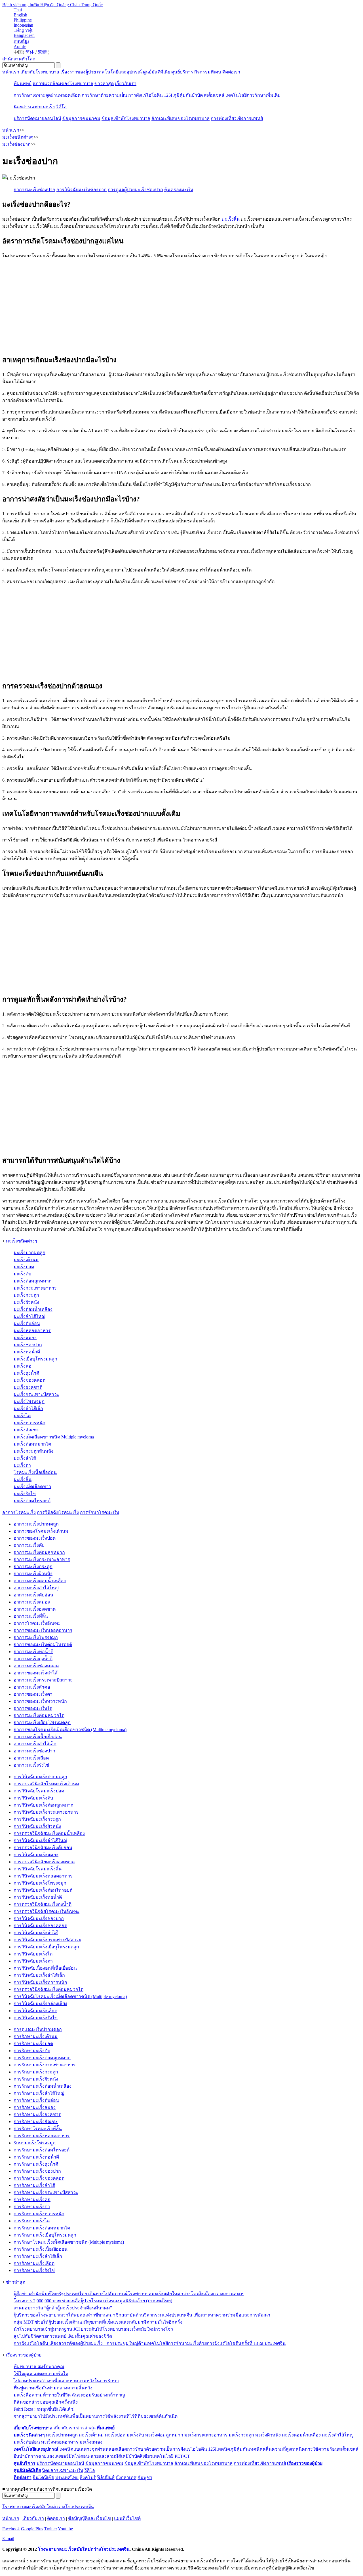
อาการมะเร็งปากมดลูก (36, 1524)
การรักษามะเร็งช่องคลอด (39, 2178)
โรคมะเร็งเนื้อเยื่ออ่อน (35, 1472)
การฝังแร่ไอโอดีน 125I (150, 95)
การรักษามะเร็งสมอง (35, 2107)
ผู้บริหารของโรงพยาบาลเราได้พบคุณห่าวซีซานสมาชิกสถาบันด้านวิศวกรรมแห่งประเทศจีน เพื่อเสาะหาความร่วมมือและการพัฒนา (142, 2315)
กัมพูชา (145, 2477)
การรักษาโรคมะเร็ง (100, 1512)
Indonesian (23, 25)
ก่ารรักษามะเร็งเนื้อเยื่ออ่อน (41, 2249)
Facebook (11, 2529)
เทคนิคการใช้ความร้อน (315, 2449)
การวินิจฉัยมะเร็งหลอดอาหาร (43, 1876)
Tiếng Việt (23, 30)
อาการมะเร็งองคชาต (35, 1609)
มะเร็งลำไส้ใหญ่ (29, 1316)
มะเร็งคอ (23, 1366)
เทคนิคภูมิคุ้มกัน (233, 2449)
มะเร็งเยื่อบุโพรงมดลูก (35, 1359)
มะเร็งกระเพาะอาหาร (35, 1288)
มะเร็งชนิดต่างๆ (22, 1241)
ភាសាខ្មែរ (21, 41)
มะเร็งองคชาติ (28, 1387)
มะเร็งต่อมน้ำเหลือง (33, 1309)
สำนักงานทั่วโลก (19, 59)
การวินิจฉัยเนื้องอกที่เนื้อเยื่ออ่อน (45, 1968)
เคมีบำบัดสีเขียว (137, 2456)
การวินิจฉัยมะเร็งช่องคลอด (40, 1926)
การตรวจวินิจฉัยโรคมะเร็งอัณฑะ (47, 1911)
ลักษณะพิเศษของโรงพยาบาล (181, 118)
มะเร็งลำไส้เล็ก (28, 1409)
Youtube (65, 2529)
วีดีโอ (61, 107)
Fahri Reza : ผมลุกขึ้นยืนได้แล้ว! (44, 2409)
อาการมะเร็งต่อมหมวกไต (39, 1715)
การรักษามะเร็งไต (32, 2221)
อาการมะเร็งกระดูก (33, 1567)
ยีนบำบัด (22, 2456)
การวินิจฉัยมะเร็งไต (33, 1954)
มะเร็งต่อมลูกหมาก (33, 1281)
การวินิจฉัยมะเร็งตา (33, 1961)
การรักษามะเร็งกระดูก (36, 2072)
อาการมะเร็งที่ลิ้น (31, 1616)
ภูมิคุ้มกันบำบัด (188, 95)
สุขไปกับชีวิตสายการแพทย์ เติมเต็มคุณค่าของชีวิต (63, 2336)
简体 (30, 52)
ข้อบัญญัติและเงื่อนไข (89, 2518)
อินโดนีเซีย (43, 2477)
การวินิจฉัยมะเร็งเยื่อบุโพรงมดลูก (46, 1947)
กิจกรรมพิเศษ (208, 72)
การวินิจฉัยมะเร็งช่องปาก (39, 1918)
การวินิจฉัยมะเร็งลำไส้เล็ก (39, 1975)
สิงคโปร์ (88, 2477)
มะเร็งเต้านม (26, 1260)
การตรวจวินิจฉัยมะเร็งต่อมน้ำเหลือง (49, 1833)
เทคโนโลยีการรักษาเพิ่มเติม (253, 95)
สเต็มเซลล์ (214, 95)
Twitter (51, 2529)
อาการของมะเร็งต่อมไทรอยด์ (43, 1644)
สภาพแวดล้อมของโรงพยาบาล (63, 84)
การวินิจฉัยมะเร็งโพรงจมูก (40, 1883)
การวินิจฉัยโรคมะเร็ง (58, 1512)
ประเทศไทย (67, 2477)
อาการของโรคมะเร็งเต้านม (41, 1531)
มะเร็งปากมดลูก (29, 1253)
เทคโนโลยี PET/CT (171, 2456)
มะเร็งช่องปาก (28, 1345)
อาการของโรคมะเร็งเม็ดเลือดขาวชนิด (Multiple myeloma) (70, 1730)
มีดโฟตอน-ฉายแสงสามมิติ (95, 2456)
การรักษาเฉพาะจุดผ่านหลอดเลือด (47, 95)
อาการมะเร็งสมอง (32, 1602)
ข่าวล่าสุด (104, 84)
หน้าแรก (11, 72)
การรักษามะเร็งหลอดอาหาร (42, 2136)
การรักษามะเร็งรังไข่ (34, 2270)
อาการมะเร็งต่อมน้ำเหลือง (40, 1581)
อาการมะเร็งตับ (29, 1545)
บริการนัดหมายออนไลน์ (37, 118)
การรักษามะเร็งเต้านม (36, 2036)
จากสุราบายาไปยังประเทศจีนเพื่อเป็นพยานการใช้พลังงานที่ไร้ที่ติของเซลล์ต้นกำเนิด (96, 2416)
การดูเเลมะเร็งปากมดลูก (38, 2029)
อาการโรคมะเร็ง (19, 1512)
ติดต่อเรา (231, 72)
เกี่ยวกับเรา (126, 84)
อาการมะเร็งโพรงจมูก (36, 1637)
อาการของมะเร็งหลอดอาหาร (43, 1630)
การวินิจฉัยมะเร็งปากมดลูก (40, 1777)
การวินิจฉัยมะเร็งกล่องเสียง (40, 2004)
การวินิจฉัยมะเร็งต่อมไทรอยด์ (43, 1890)
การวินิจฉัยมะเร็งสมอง (36, 1855)
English (20, 15)
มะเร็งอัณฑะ (26, 1430)
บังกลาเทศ (126, 2477)
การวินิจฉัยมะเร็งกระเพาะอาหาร (46, 1812)
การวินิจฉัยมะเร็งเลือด (35, 2011)
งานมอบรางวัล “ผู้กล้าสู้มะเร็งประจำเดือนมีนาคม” (63, 2308)
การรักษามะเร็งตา (32, 2207)
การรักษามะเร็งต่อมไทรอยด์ (42, 2150)
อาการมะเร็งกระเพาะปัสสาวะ (43, 1680)
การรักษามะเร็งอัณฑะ (36, 2122)
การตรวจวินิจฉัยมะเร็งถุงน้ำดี (43, 1904)
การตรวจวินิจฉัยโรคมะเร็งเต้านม (46, 1784)
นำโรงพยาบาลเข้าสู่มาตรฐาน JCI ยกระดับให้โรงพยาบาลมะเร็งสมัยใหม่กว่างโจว (93, 2329)
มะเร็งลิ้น (231, 219)
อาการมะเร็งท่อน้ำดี (33, 1652)
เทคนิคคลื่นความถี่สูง (270, 2449)
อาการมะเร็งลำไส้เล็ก (35, 1744)
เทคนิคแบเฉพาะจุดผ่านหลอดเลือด (93, 2449)
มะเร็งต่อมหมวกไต (32, 1444)
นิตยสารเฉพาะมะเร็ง (34, 107)
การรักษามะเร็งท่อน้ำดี (36, 2157)
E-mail (8, 2538)
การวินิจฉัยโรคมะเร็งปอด (39, 1791)
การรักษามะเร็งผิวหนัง (36, 2079)
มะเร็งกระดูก (26, 1295)
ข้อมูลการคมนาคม (81, 118)
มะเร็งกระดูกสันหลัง (33, 1451)
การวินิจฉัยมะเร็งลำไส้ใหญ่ (40, 1840)
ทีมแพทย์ (23, 84)
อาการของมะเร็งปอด (35, 1538)
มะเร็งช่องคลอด (29, 1380)
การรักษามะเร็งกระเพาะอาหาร (45, 2065)
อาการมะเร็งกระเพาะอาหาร (42, 1559)
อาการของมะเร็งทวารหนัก (40, 1701)
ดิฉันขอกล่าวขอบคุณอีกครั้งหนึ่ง (46, 2402)
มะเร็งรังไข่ (25, 1494)
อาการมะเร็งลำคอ (32, 1687)
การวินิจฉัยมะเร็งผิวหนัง (37, 1826)
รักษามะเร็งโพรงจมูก (35, 2143)
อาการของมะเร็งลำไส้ (36, 1673)
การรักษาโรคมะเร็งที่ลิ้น (38, 2129)
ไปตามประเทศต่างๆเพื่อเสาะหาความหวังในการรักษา (66, 2381)
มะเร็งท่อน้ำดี (27, 1352)
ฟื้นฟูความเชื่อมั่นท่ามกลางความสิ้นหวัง (53, 2388)
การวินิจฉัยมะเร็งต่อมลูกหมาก (44, 1805)
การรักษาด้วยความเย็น (104, 95)
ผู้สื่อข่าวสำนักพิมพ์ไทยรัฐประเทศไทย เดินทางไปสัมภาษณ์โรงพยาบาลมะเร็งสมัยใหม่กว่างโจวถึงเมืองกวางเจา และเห (129, 2294)
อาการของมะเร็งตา (33, 1694)
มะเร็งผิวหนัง (26, 1302)
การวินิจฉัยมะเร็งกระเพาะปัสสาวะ (47, 1940)
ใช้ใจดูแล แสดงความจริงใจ (41, 2374)
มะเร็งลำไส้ (25, 1458)
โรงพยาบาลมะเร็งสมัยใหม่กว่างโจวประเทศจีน (48, 2507)
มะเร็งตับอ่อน (27, 1323)
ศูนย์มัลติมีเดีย (157, 72)
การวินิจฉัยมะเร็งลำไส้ (36, 1933)
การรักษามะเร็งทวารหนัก (39, 2214)
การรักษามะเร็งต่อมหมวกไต (42, 2228)
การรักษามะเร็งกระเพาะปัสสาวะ (46, 2192)
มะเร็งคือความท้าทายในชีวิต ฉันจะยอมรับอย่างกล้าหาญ (69, 2395)
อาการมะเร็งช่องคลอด (36, 1666)
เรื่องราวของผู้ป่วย (78, 72)
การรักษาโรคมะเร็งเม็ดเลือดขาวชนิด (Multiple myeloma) (69, 2242)
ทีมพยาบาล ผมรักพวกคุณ (39, 2367)
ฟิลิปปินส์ (106, 2477)
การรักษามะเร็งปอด (33, 2044)
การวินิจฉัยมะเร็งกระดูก (37, 1819)
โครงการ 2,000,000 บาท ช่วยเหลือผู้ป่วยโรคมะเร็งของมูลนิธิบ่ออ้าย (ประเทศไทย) (93, 2301)
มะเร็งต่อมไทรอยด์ (32, 1501)
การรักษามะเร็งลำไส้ (34, 2185)
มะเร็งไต (22, 1416)
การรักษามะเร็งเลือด (34, 2263)
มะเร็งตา (22, 1465)
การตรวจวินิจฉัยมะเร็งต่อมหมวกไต (48, 1989)
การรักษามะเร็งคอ (32, 2200)
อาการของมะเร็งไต (33, 1708)
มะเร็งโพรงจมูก (29, 1401)
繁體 (42, 52)
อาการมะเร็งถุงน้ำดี (33, 1659)
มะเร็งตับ (22, 1274)
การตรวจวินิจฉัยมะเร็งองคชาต (44, 1862)
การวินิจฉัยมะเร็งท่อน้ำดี (38, 1897)
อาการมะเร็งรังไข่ (31, 1765)
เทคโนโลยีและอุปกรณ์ (119, 72)
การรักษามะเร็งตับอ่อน (36, 2100)
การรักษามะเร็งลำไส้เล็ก (38, 2256)
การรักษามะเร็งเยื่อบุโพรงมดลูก (45, 2235)
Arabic (20, 47)
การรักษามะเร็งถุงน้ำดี (36, 2164)
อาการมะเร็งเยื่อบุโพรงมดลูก (42, 1722)
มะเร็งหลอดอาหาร (32, 1331)
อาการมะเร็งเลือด (31, 1758)
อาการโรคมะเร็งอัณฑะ (37, 1623)
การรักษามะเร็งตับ (32, 2051)
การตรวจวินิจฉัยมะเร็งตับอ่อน (43, 1848)
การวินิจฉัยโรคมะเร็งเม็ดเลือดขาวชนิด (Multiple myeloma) (70, 1996)
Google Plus (32, 2529)
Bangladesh (24, 35)
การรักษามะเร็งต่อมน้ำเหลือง (43, 2086)
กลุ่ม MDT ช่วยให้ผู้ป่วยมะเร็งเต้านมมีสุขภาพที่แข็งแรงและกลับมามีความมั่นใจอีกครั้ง (98, 2322)
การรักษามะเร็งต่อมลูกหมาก (42, 2058)
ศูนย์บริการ (182, 72)
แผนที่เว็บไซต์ (127, 2518)
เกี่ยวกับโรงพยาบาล (40, 72)
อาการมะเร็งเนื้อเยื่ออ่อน (38, 1737)
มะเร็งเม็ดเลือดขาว (32, 1487)
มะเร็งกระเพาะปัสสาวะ (36, 1394)
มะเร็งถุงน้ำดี (26, 1373)
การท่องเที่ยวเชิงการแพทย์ (237, 118)
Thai (18, 10)
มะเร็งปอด (24, 1267)
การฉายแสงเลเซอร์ (49, 2456)
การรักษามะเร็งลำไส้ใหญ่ (39, 2093)
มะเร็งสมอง (25, 1338)
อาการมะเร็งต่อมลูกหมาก (39, 1552)
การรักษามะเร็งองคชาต (37, 2114)
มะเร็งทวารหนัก (29, 1423)
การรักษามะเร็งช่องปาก (37, 2171)
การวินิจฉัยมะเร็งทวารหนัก (40, 1982)
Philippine (23, 20)
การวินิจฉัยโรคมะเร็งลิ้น (38, 1869)
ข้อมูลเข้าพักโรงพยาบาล (126, 118)
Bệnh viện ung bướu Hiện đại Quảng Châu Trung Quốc (52, 5)
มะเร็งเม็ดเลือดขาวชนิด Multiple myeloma (54, 1437)
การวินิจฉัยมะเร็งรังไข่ (36, 2018)
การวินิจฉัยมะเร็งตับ (33, 1798)
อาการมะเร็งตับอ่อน (33, 1595)
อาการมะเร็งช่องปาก (34, 1751)
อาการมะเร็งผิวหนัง (33, 1574)
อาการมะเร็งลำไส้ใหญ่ (36, 1588)
